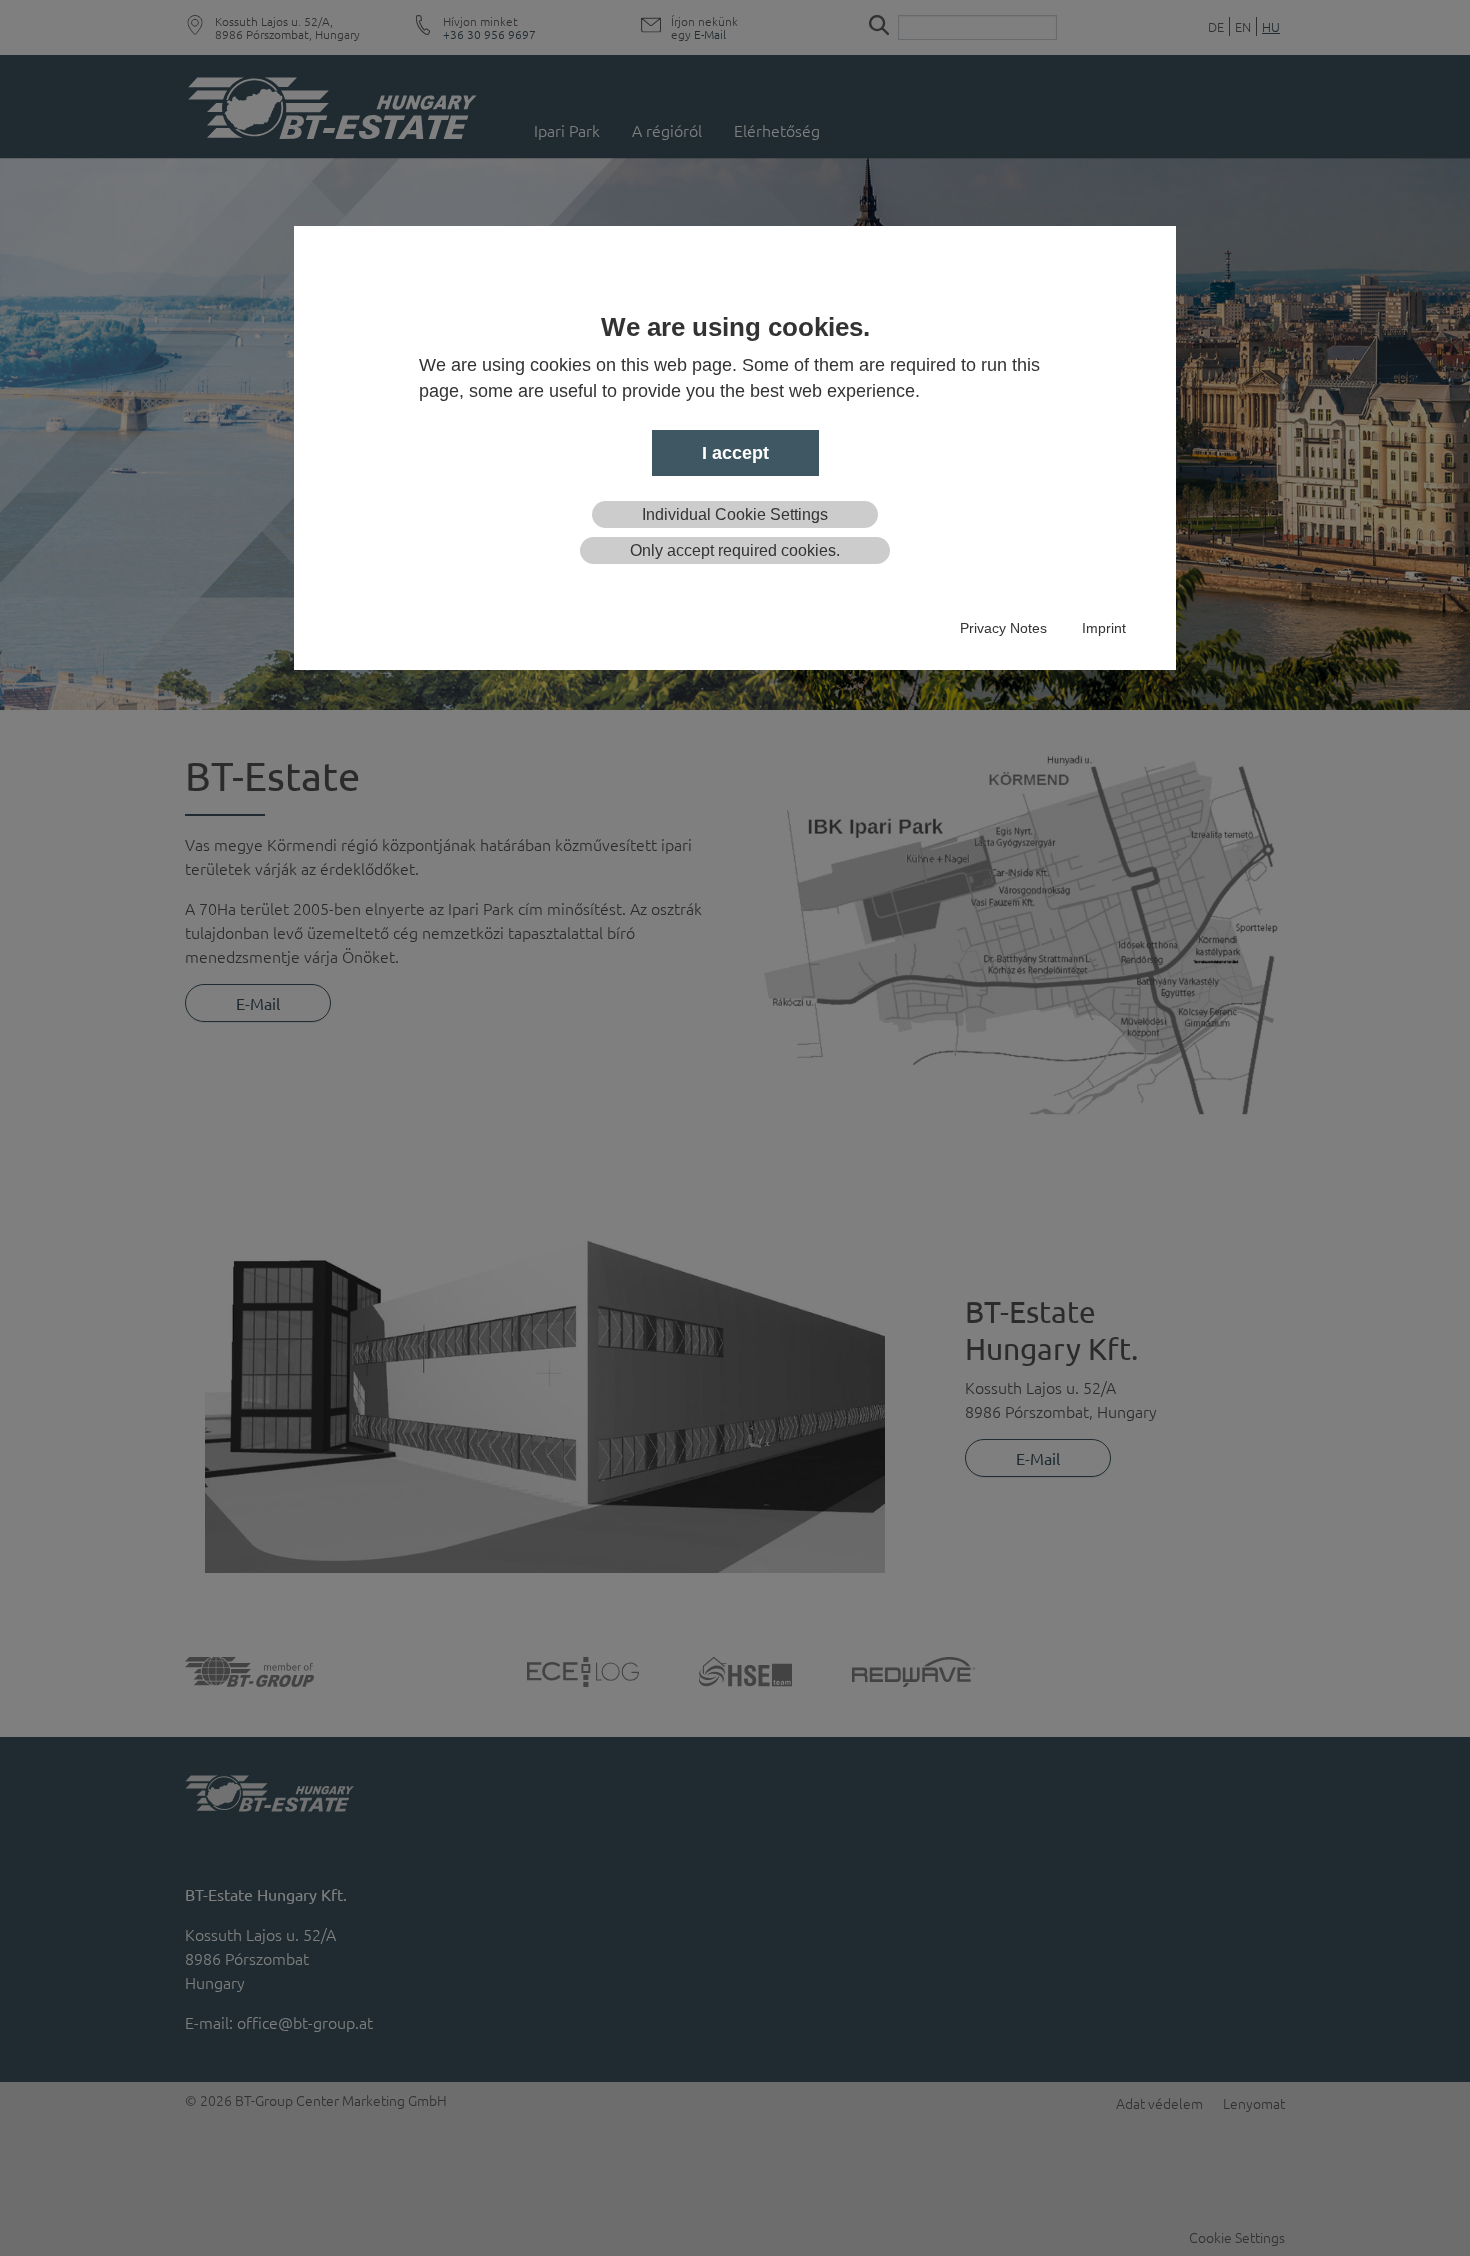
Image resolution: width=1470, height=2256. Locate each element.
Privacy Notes (1003, 628)
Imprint (1104, 628)
